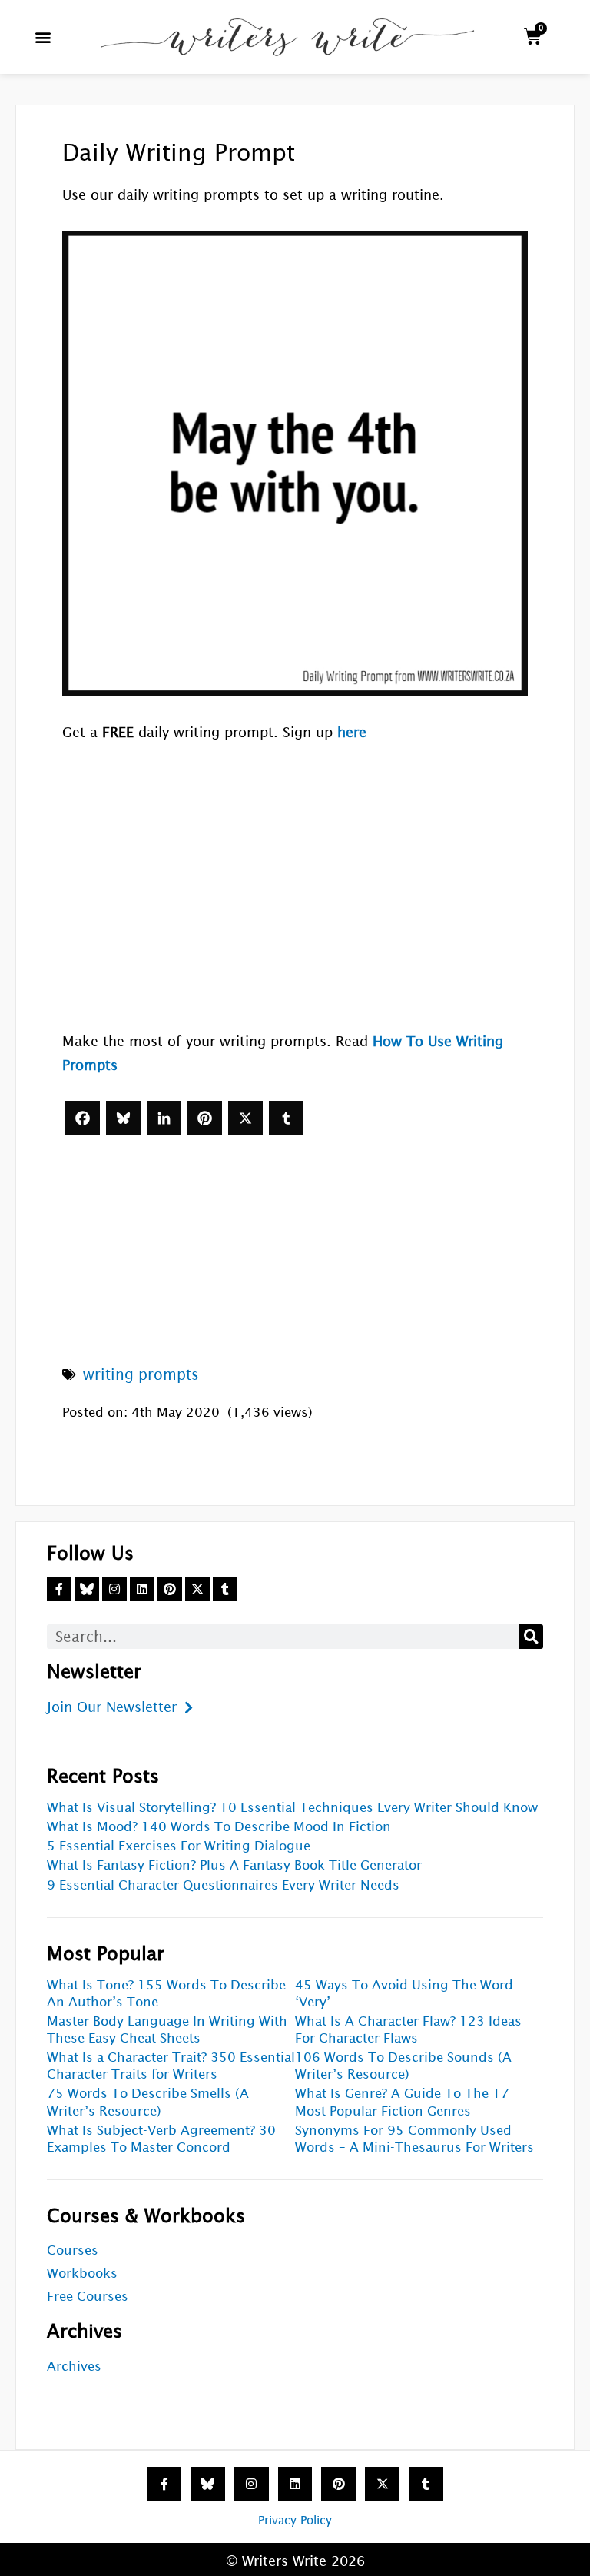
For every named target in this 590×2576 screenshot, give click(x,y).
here (352, 732)
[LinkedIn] (164, 1118)
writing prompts (141, 1374)
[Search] (531, 1637)
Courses (73, 2250)
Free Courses (88, 2297)
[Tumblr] (286, 1118)
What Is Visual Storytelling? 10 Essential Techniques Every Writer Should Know (292, 1808)
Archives (74, 2367)
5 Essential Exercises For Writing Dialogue (179, 1846)
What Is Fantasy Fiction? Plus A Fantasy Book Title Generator (234, 1865)
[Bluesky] (123, 1118)
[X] (245, 1118)
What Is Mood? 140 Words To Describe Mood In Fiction (219, 1827)
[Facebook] (83, 1118)
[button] (43, 37)
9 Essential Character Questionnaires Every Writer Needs (223, 1885)
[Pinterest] (205, 1118)
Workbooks (82, 2274)
